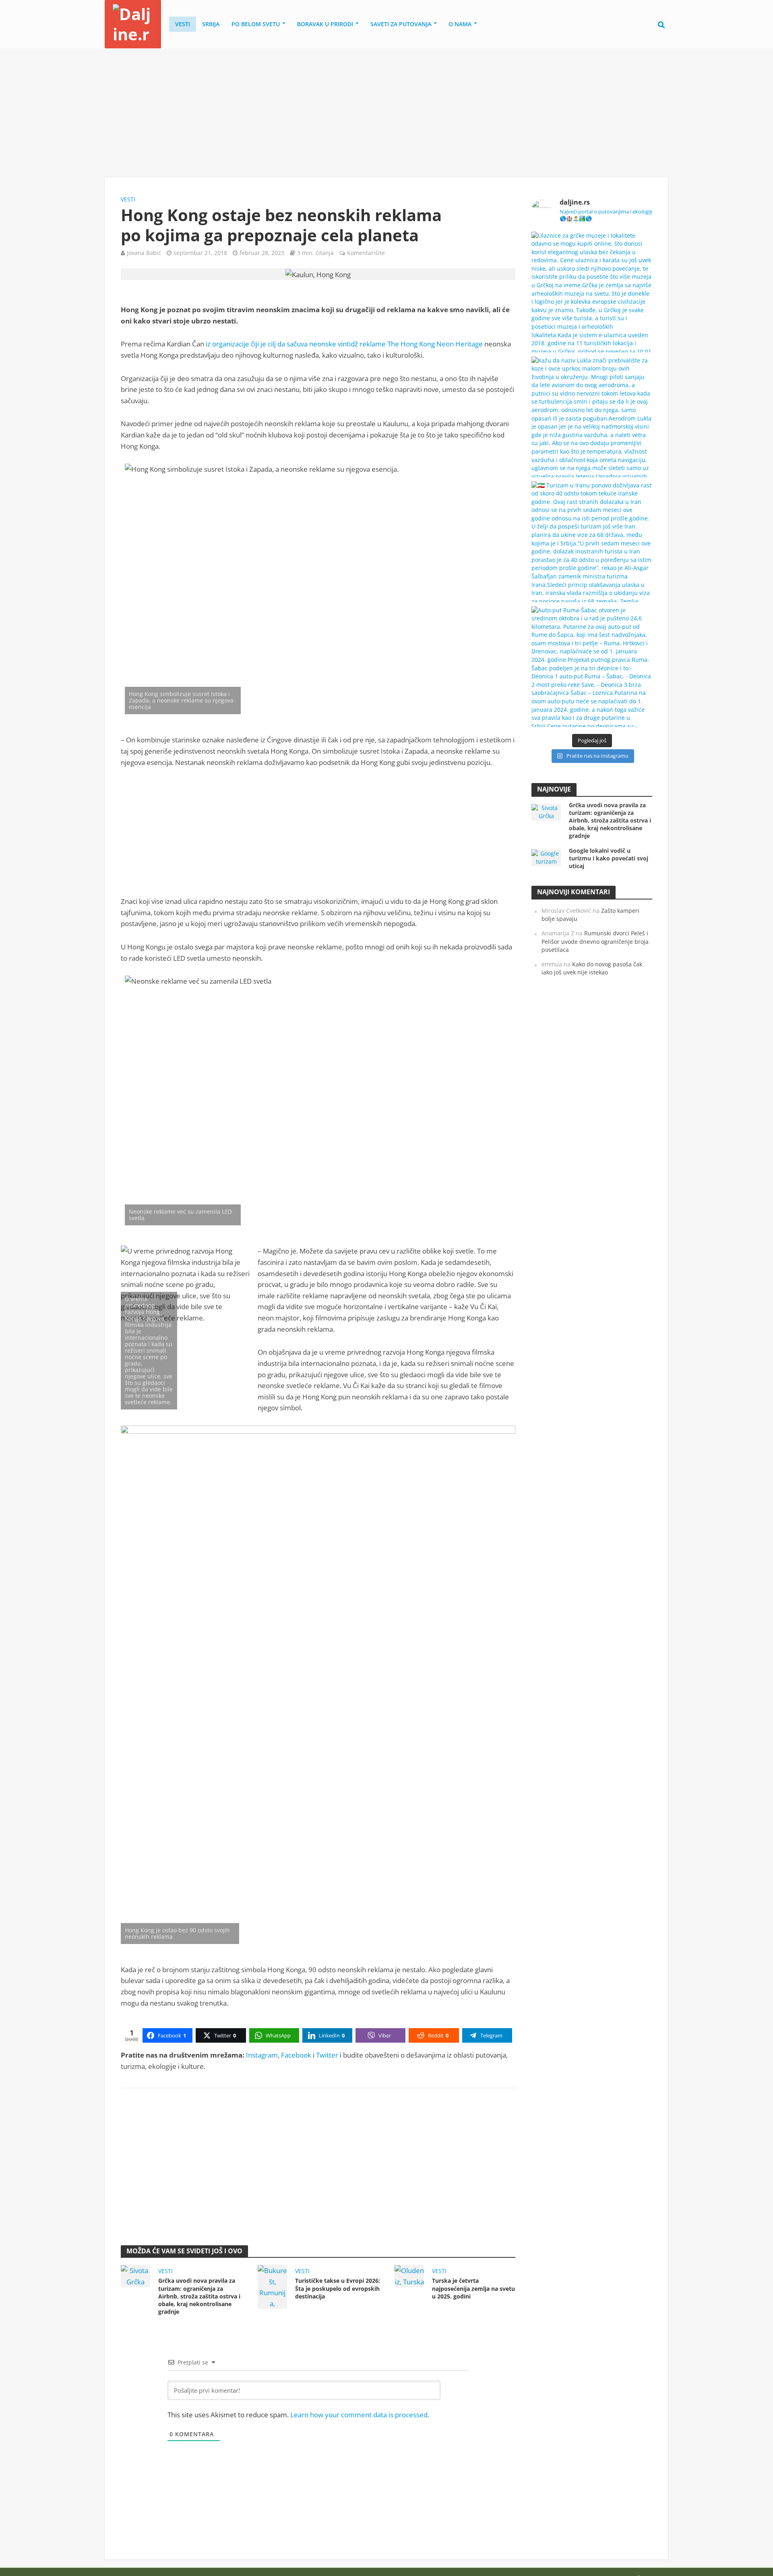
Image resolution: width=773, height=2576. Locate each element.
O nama (460, 24)
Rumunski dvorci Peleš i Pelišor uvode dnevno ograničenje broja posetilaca (595, 941)
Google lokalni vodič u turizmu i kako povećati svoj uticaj (609, 858)
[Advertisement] (386, 113)
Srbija (211, 24)
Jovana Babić (144, 253)
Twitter (327, 2055)
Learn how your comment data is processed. (360, 2415)
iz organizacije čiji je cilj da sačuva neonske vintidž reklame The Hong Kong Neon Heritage (344, 344)
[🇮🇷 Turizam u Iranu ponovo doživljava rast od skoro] (592, 542)
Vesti (183, 24)
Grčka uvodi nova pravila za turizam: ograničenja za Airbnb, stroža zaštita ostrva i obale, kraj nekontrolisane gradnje (199, 2296)
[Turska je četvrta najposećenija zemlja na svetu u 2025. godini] (409, 2275)
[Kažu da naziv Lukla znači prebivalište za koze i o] (592, 417)
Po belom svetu (256, 24)
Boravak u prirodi (325, 24)
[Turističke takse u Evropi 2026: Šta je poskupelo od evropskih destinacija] (272, 2286)
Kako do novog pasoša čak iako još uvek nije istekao (592, 968)
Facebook (296, 2055)
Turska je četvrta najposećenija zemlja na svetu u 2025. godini (473, 2288)
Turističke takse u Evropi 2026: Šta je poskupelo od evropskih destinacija (338, 2288)
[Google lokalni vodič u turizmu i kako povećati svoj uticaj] (546, 857)
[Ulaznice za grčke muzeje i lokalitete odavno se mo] (592, 292)
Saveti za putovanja (401, 24)
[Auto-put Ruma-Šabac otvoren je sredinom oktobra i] (592, 667)
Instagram (262, 2055)
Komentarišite (366, 253)
